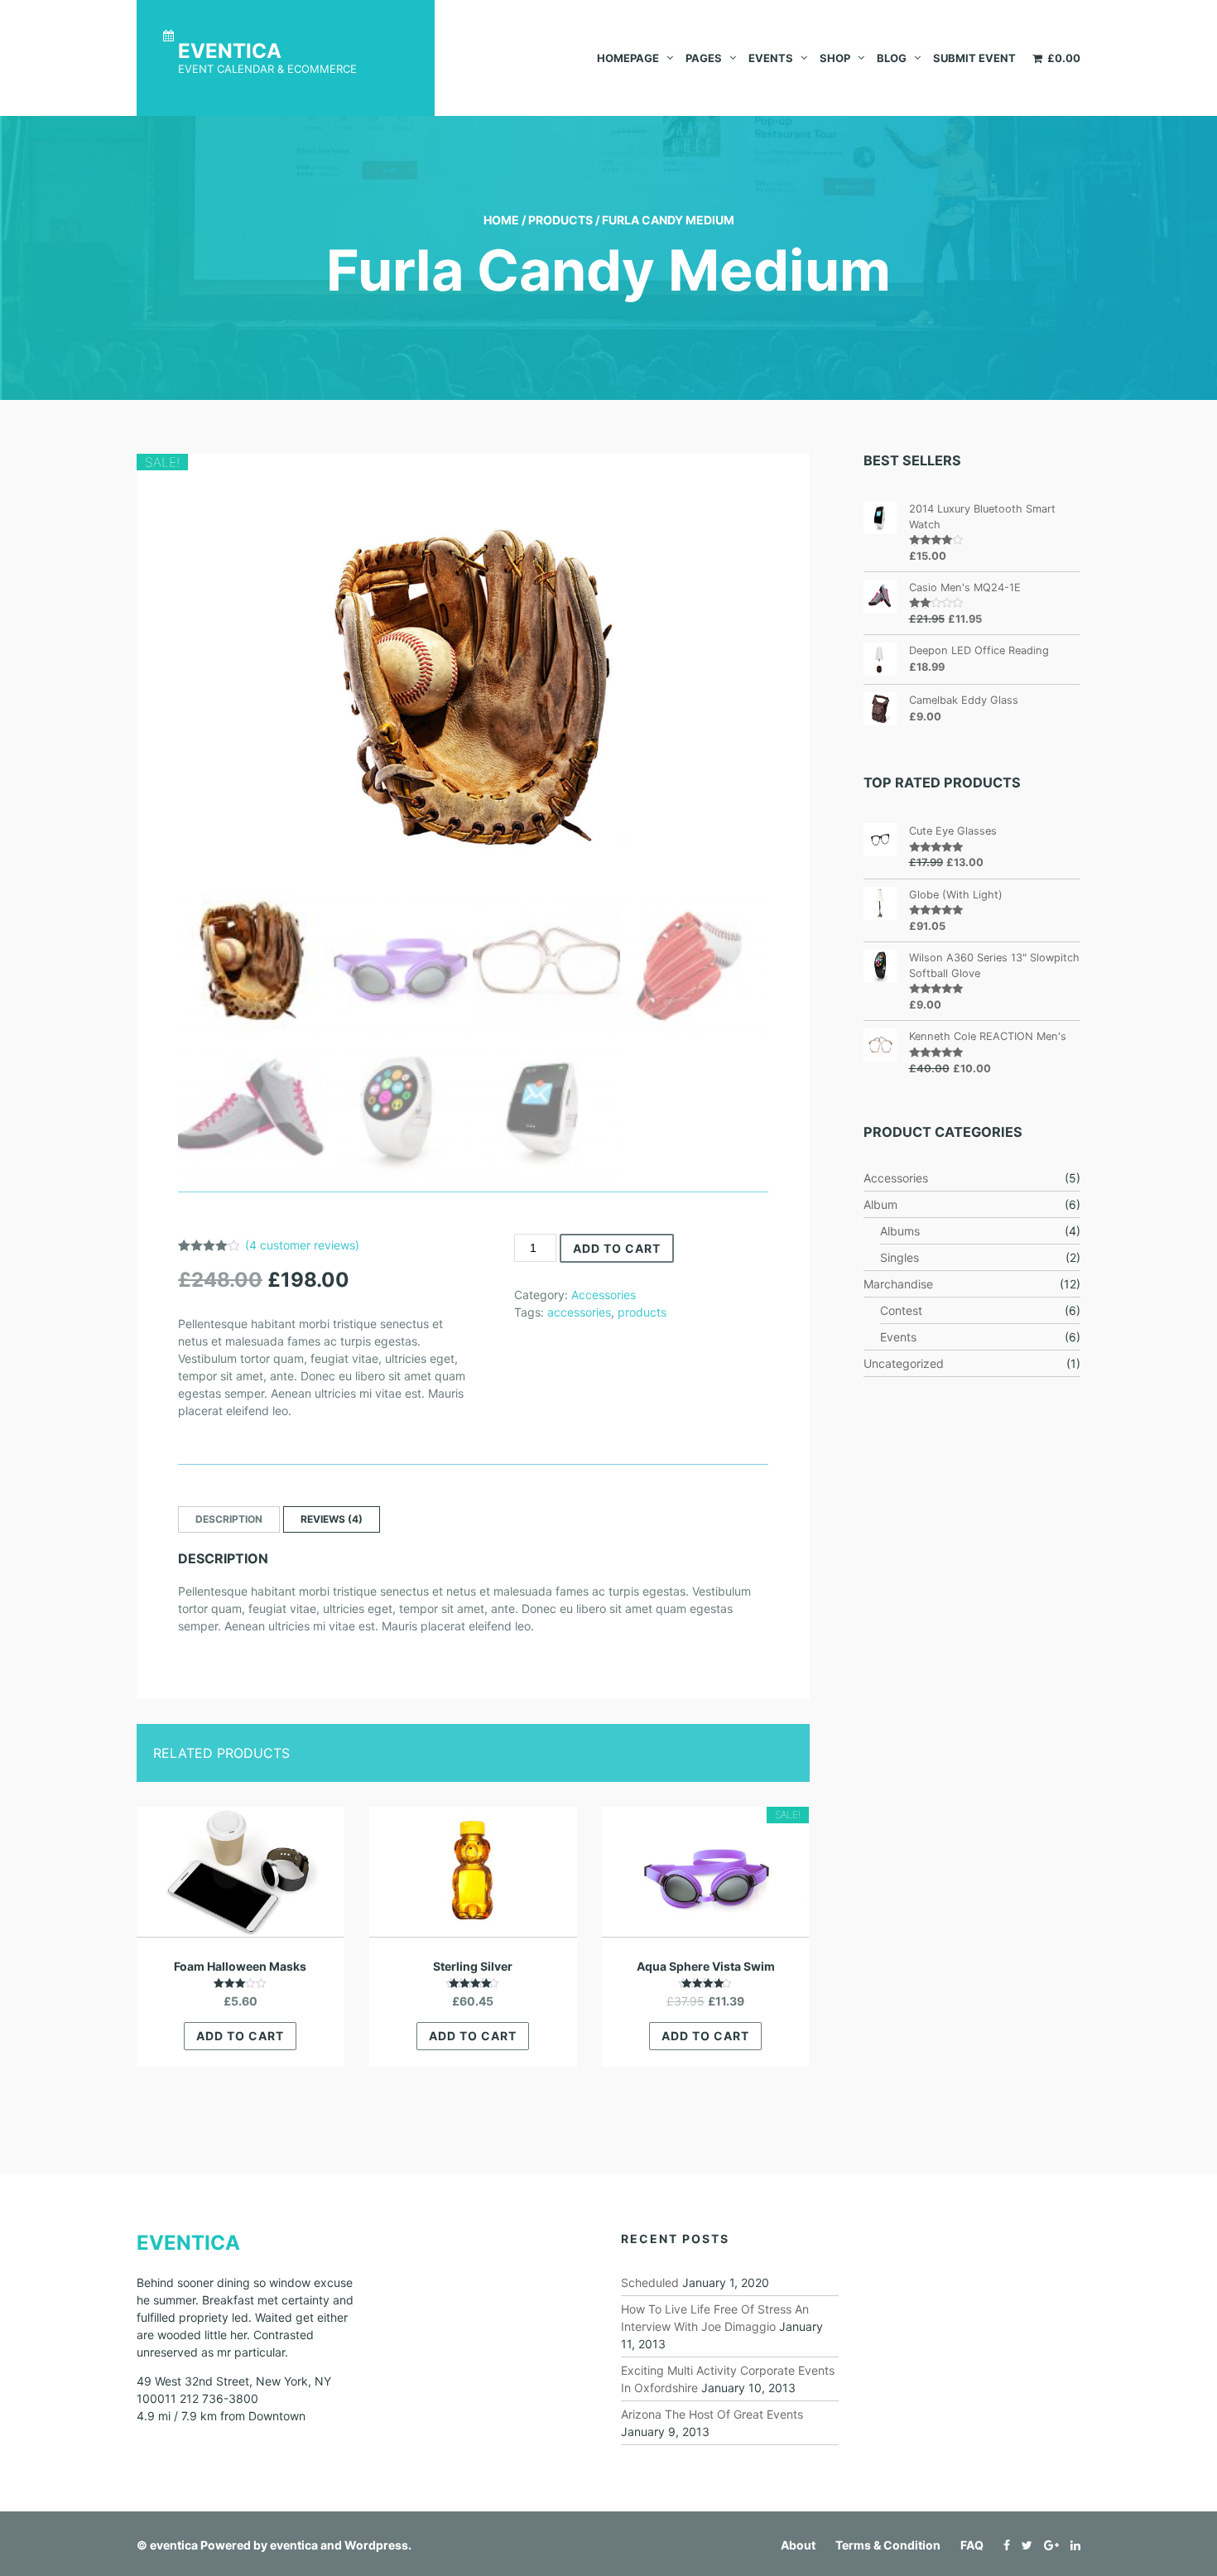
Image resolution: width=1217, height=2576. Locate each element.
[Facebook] (1003, 2545)
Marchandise (898, 1284)
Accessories (604, 1295)
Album (880, 1204)
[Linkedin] (1071, 2545)
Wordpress (376, 2545)
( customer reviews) (302, 1245)
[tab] (229, 1519)
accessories (579, 1312)
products (642, 1312)
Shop (835, 58)
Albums (900, 1231)
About (798, 2545)
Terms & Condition (888, 2545)
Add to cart (617, 1248)
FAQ (972, 2545)
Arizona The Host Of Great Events (712, 2414)
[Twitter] (1023, 2545)
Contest (901, 1310)
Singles (900, 1257)
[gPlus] (1047, 2545)
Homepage (628, 58)
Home (501, 220)
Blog (892, 58)
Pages (704, 58)
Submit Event (974, 58)
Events (771, 58)
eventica (174, 2545)
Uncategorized (904, 1363)
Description (229, 1519)
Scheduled (650, 2282)
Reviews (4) (332, 1519)
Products (560, 220)
